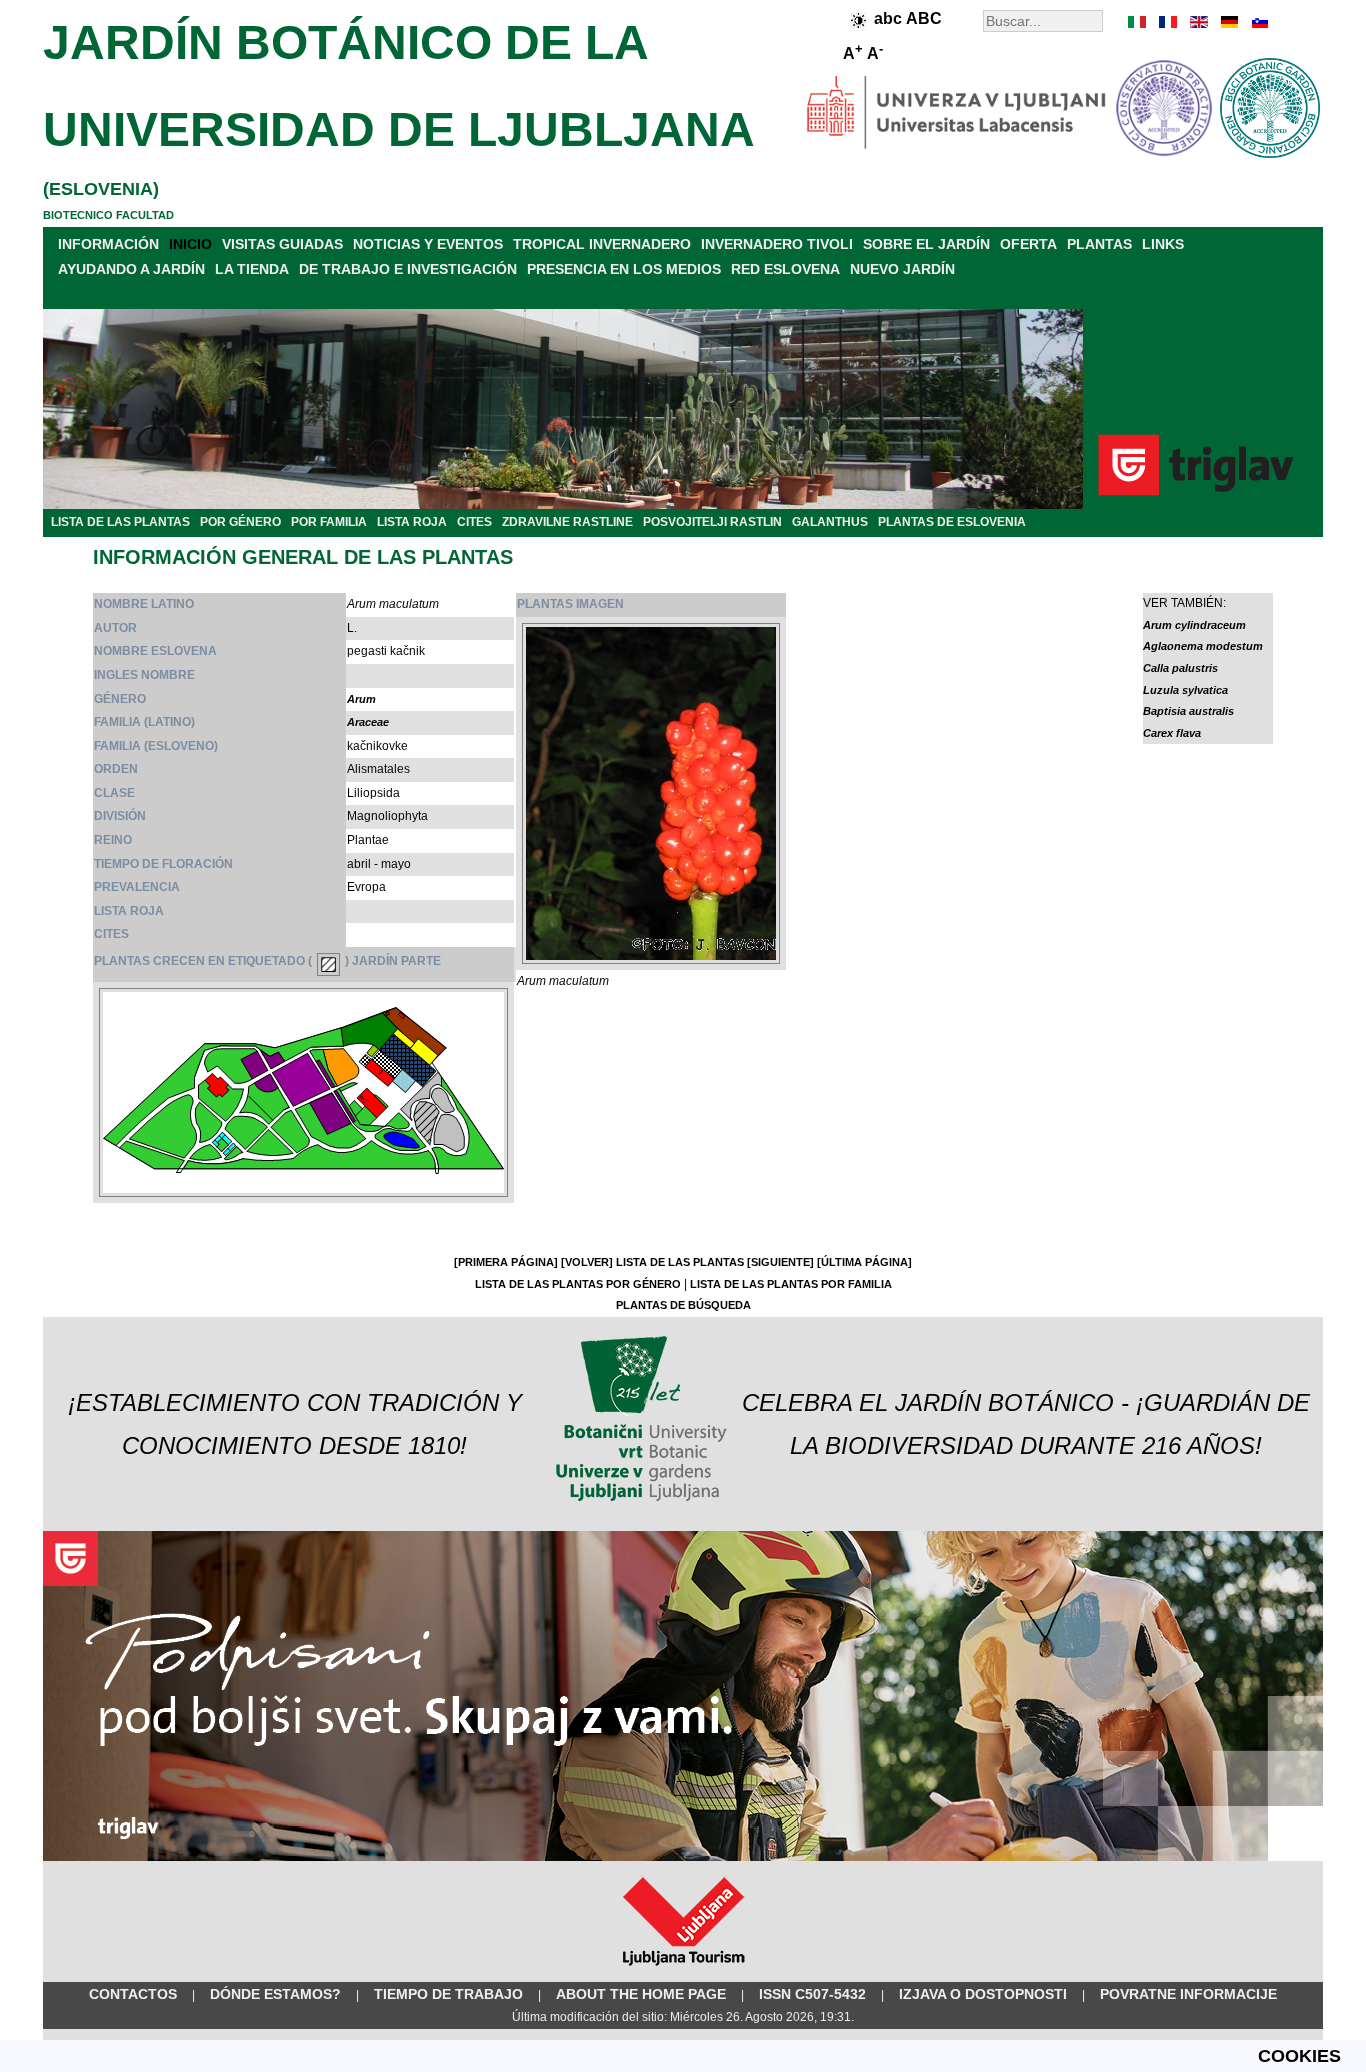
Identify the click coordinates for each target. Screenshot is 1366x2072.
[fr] (1168, 22)
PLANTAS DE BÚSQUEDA (683, 1305)
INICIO (190, 244)
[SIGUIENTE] (780, 1262)
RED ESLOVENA (785, 269)
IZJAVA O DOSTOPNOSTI (983, 1994)
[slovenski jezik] (1258, 22)
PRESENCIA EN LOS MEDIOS (624, 269)
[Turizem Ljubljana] (683, 1970)
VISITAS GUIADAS (282, 244)
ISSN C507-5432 (812, 1994)
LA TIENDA (252, 269)
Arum (361, 699)
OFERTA (1028, 244)
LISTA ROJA (412, 522)
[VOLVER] (587, 1262)
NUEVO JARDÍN (902, 269)
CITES (474, 522)
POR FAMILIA (329, 522)
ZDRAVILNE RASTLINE (567, 522)
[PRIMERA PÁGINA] (506, 1262)
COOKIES (1299, 2056)
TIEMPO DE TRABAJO (448, 1994)
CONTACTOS (133, 1994)
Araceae (368, 722)
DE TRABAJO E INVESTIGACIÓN (408, 269)
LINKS (1163, 244)
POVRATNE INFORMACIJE (1188, 1994)
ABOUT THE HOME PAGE (641, 1994)
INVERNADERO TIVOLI (777, 244)
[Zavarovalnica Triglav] (683, 1857)
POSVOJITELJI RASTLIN (712, 522)
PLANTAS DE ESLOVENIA (952, 522)
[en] (1198, 22)
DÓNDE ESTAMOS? (275, 1994)
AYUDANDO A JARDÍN (131, 269)
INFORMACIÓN (108, 244)
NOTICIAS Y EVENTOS (428, 244)
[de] (1228, 22)
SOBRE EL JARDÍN (926, 244)
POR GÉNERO (240, 522)
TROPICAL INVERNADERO (602, 244)
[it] (1138, 22)
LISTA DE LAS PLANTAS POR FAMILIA (791, 1284)
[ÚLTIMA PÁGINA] (864, 1262)
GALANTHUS (830, 522)
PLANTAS (1099, 244)
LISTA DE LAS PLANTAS (120, 522)
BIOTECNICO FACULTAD (108, 215)
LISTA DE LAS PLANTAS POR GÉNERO (578, 1284)
